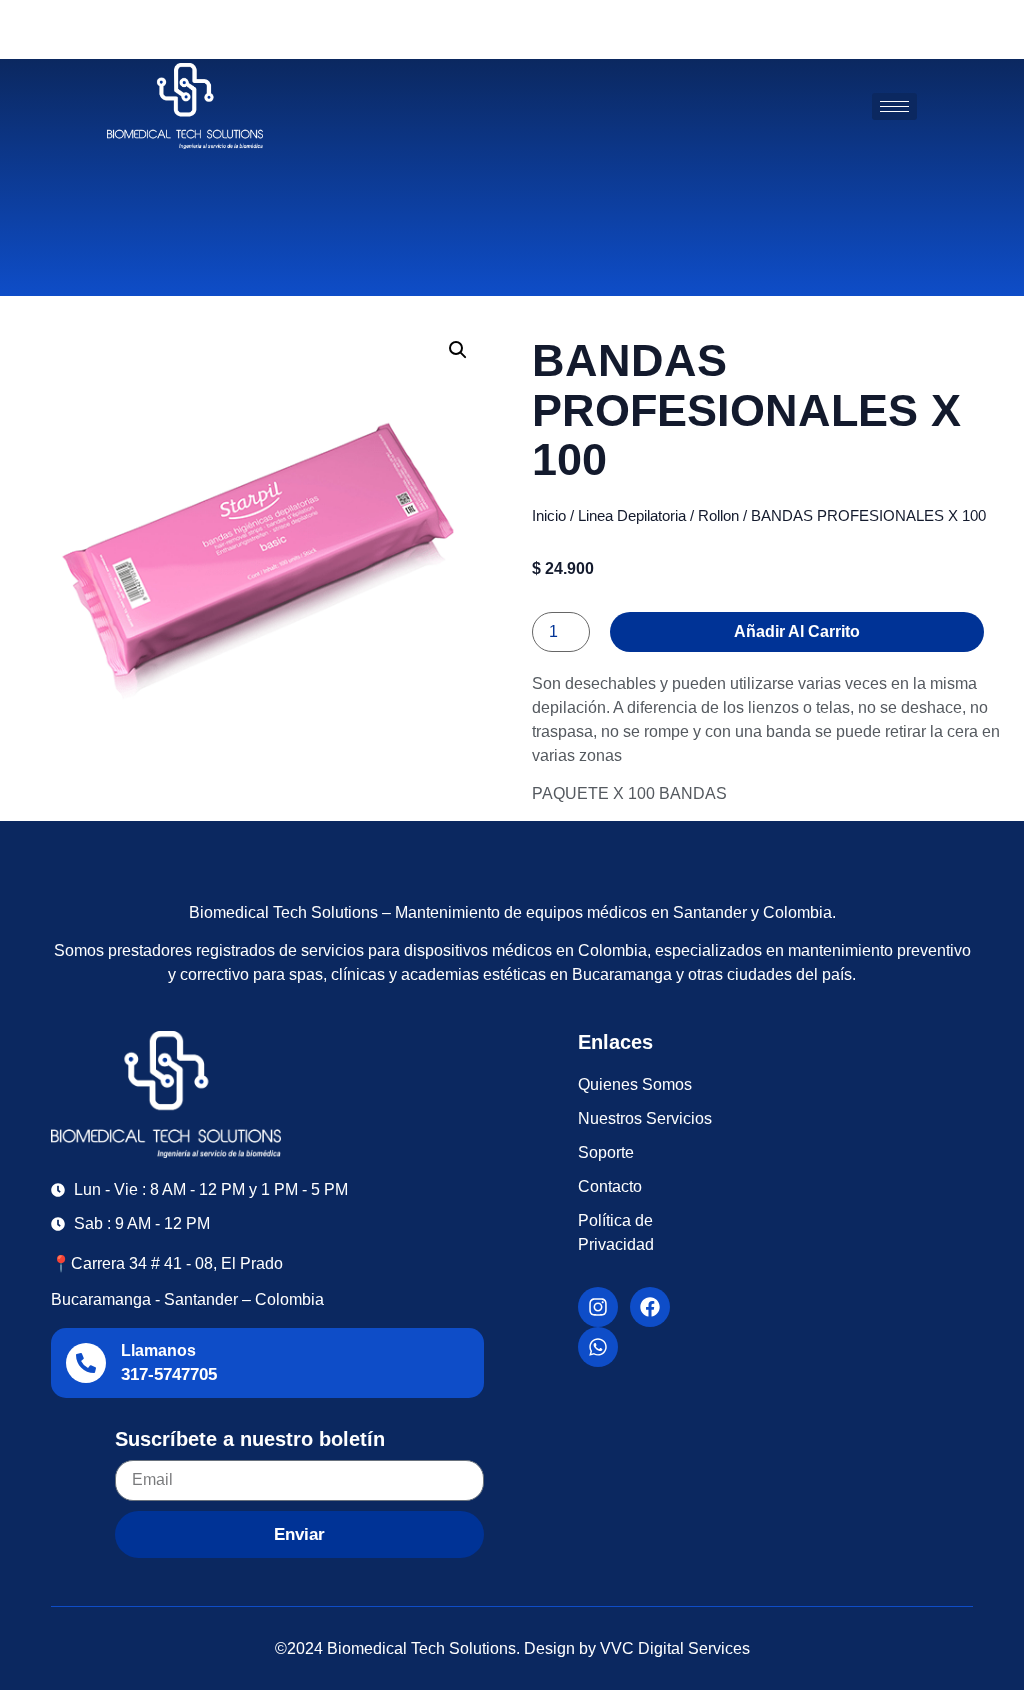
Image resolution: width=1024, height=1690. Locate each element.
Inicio (549, 516)
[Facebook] (650, 1307)
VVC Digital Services (675, 1648)
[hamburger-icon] (894, 106)
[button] (458, 350)
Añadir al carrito (797, 631)
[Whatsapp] (598, 1347)
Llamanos (158, 1350)
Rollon (718, 516)
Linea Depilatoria (632, 516)
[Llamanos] (86, 1363)
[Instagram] (598, 1307)
